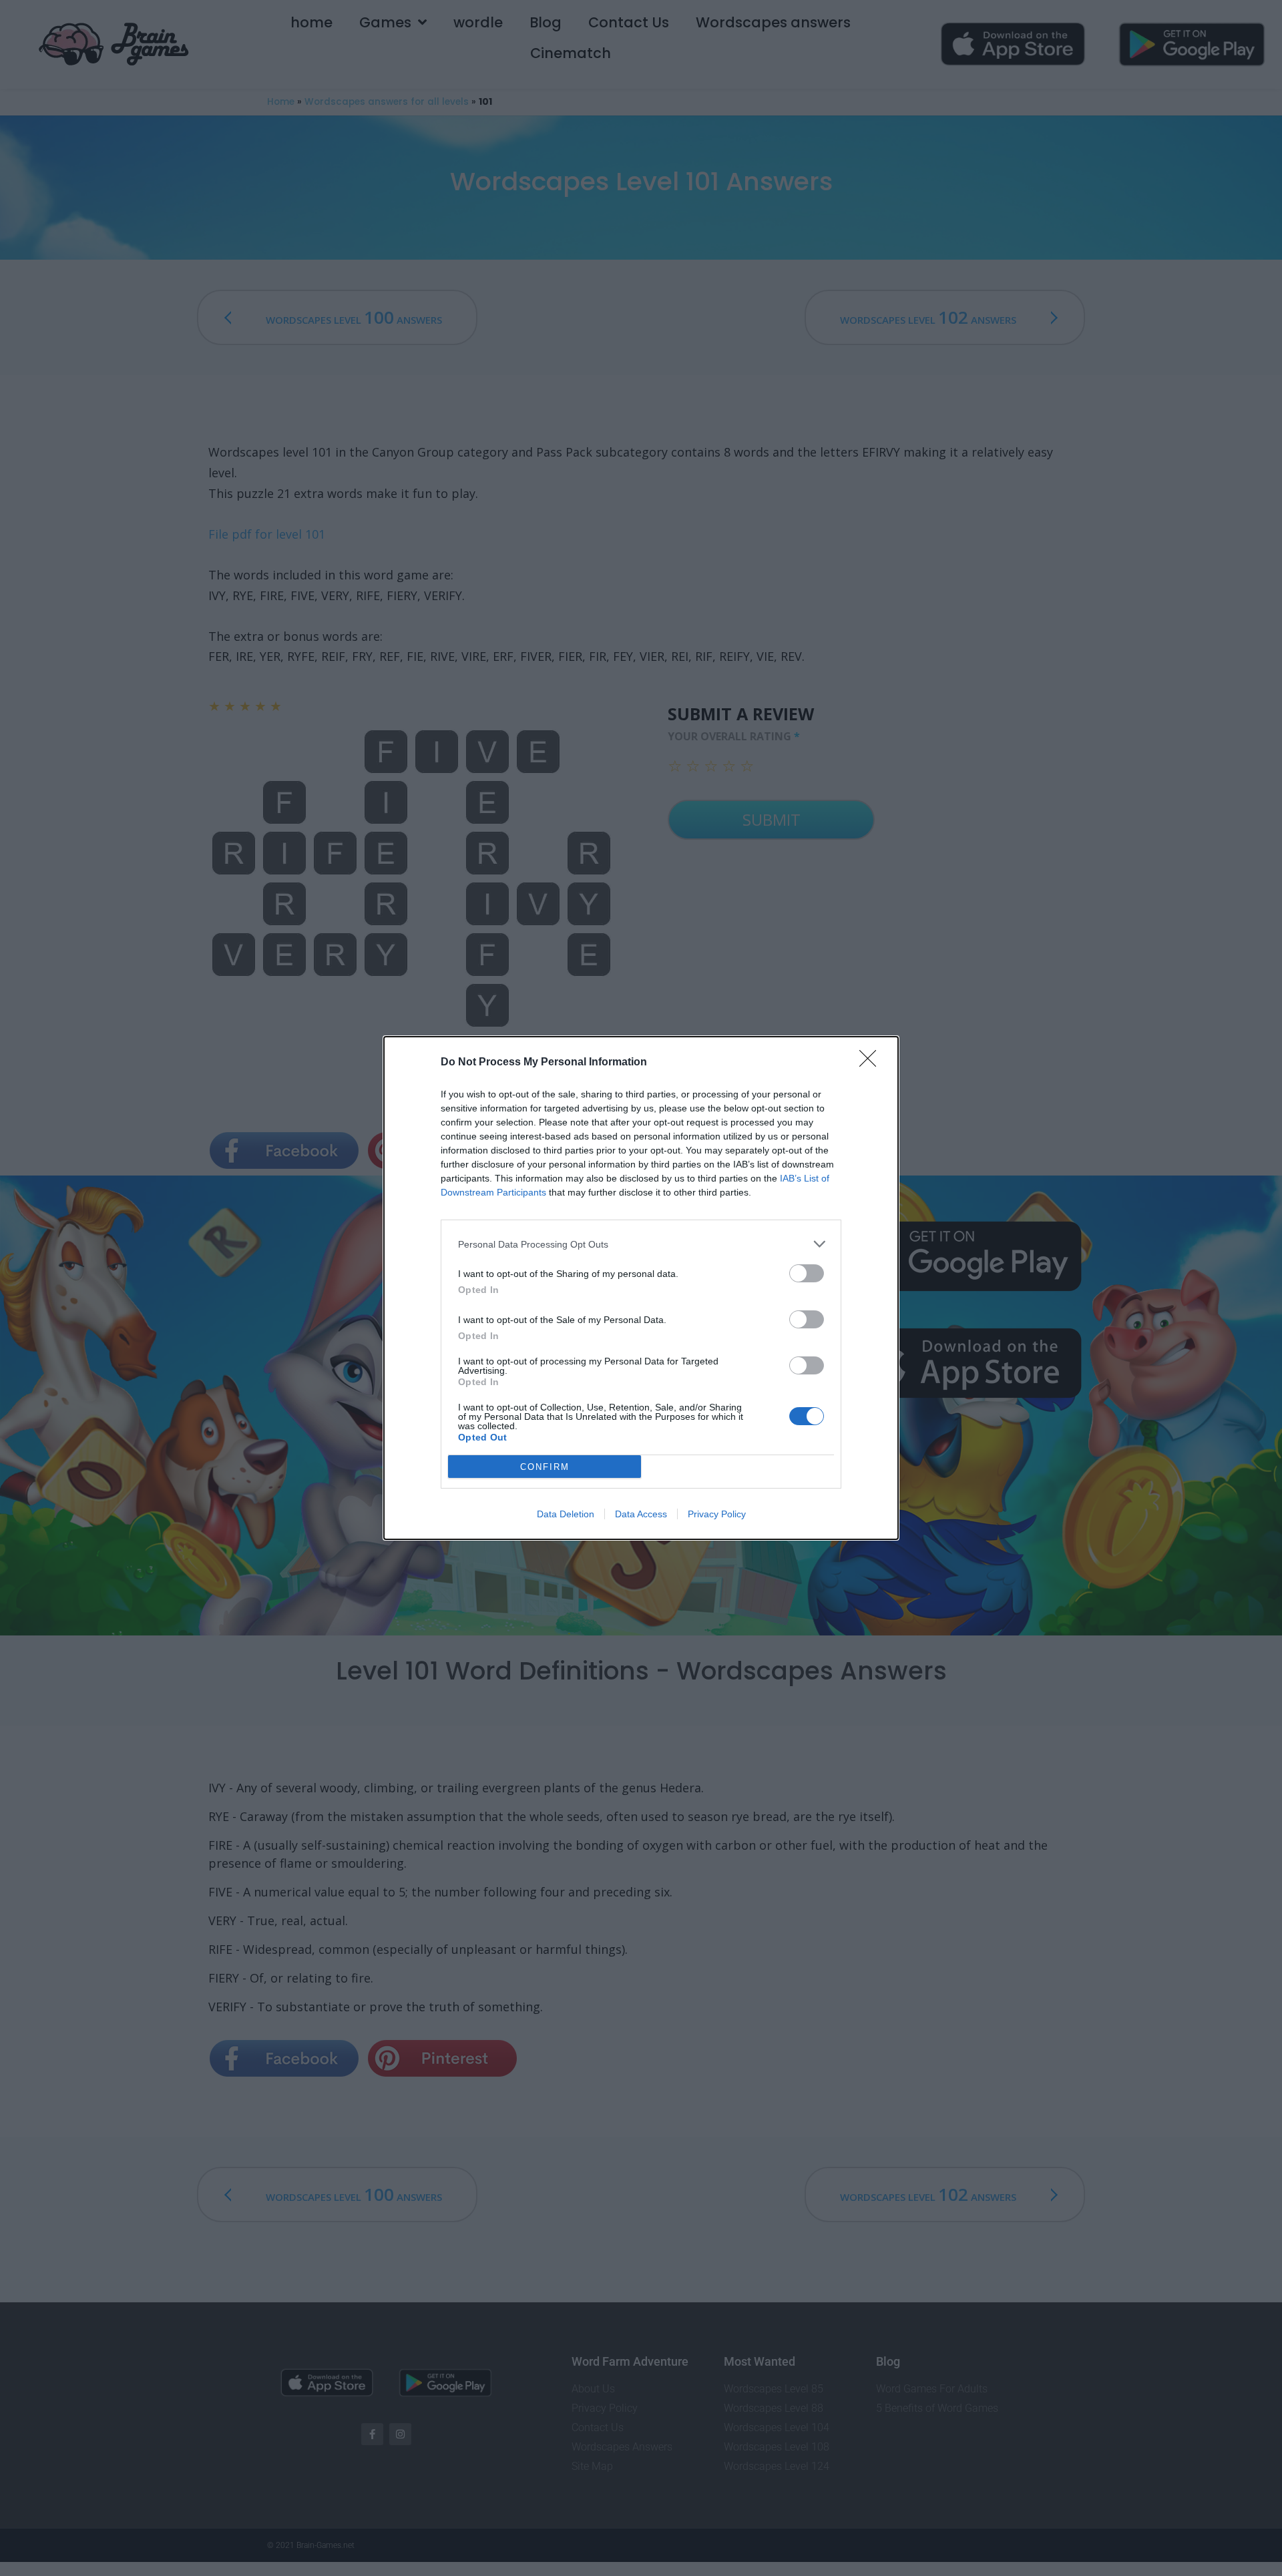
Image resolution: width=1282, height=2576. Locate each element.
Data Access (641, 1514)
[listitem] (641, 1244)
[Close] (872, 1063)
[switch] (807, 1273)
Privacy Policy (717, 1514)
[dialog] (641, 1288)
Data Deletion (566, 1514)
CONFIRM (545, 1467)
